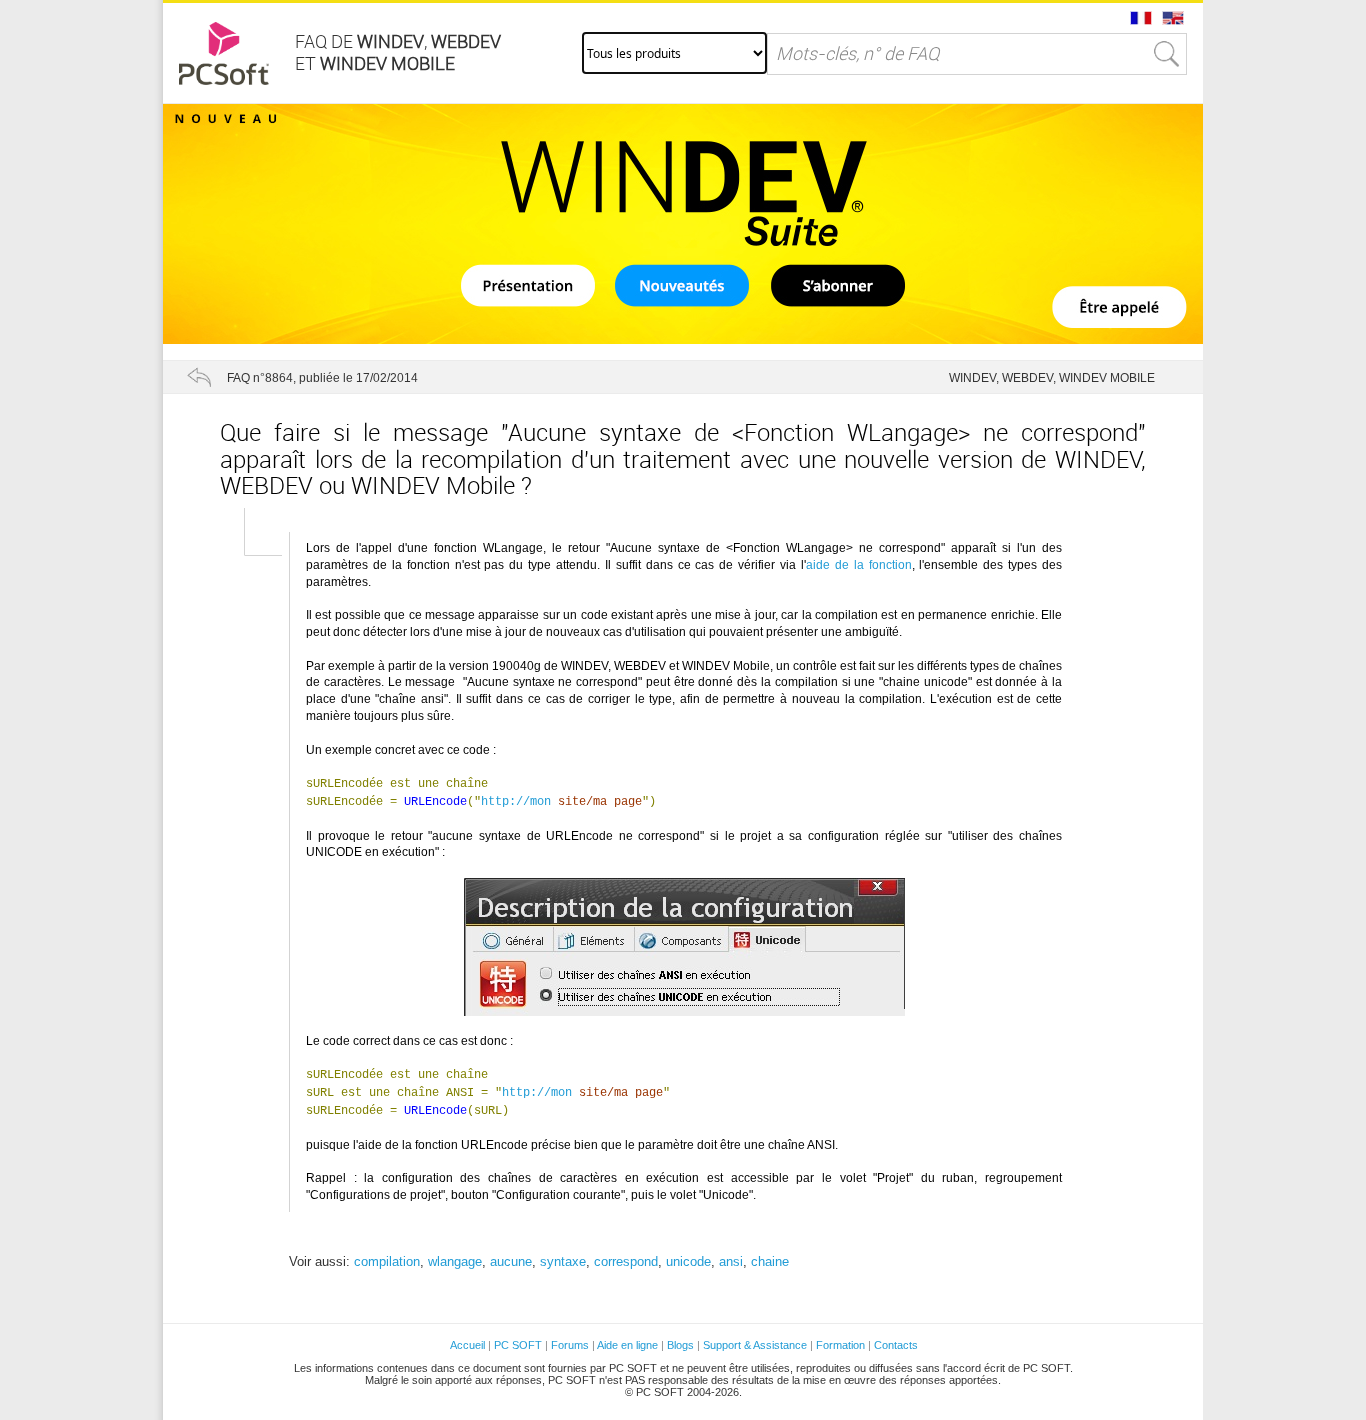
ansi (731, 1261)
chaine (770, 1261)
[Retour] (199, 377)
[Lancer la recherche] (1167, 54)
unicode (688, 1261)
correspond (626, 1261)
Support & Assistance (756, 1345)
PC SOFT (518, 1345)
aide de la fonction (859, 565)
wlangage (455, 1261)
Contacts (896, 1345)
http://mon (516, 802)
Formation (840, 1345)
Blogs (680, 1345)
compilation (387, 1261)
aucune (511, 1261)
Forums (570, 1345)
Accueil (467, 1345)
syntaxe (563, 1261)
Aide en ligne (627, 1345)
